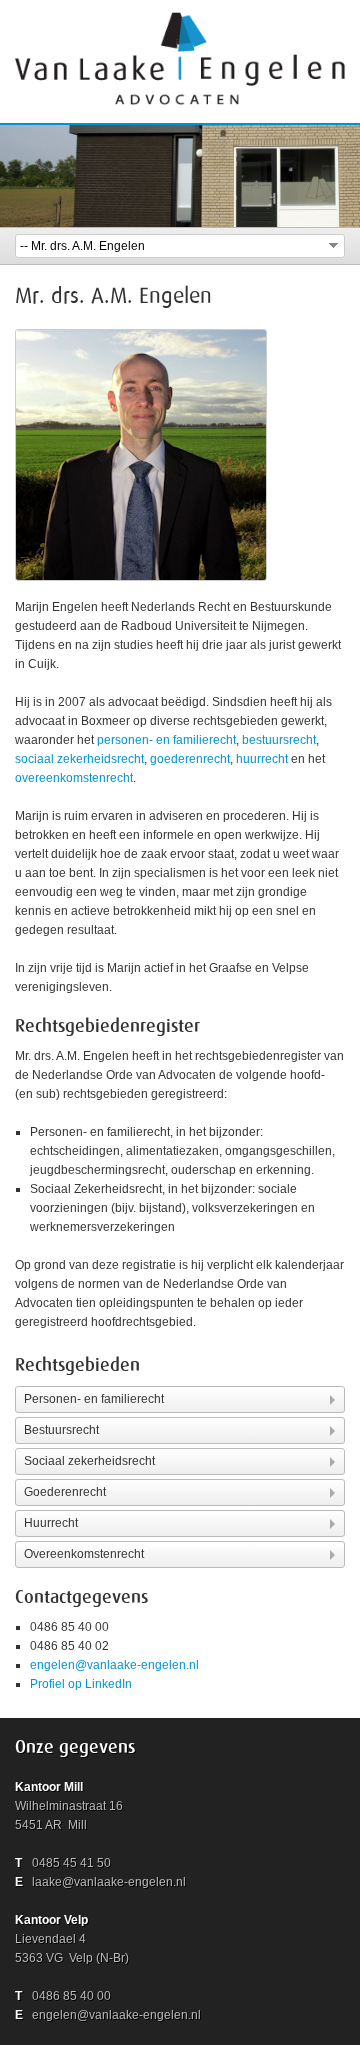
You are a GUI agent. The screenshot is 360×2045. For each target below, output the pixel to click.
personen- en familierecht (166, 740)
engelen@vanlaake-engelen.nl (114, 1665)
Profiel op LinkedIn (81, 1684)
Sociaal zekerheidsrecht (89, 1461)
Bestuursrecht (61, 1430)
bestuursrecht (279, 740)
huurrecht (262, 759)
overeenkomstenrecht (74, 778)
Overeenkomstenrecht (84, 1554)
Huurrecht (51, 1523)
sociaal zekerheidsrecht (79, 759)
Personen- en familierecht (94, 1399)
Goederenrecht (65, 1492)
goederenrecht (190, 759)
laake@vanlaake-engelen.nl (109, 1882)
